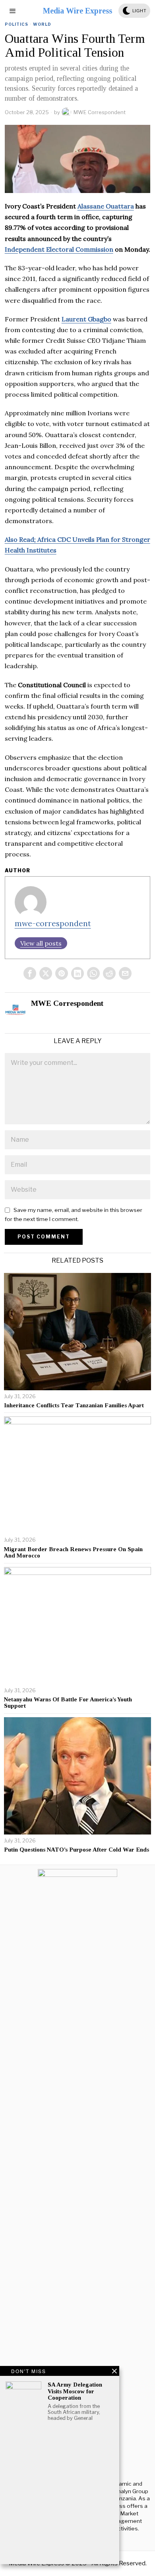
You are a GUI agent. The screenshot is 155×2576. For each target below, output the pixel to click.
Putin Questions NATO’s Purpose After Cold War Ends (77, 1850)
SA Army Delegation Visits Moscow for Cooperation (75, 2391)
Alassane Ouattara (106, 206)
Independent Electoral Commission (59, 249)
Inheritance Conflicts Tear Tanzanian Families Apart (74, 1405)
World (42, 24)
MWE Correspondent (100, 112)
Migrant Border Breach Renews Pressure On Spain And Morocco (73, 1553)
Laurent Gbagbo (86, 319)
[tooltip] (30, 973)
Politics (16, 24)
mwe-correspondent (53, 923)
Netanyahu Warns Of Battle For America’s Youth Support (68, 1703)
